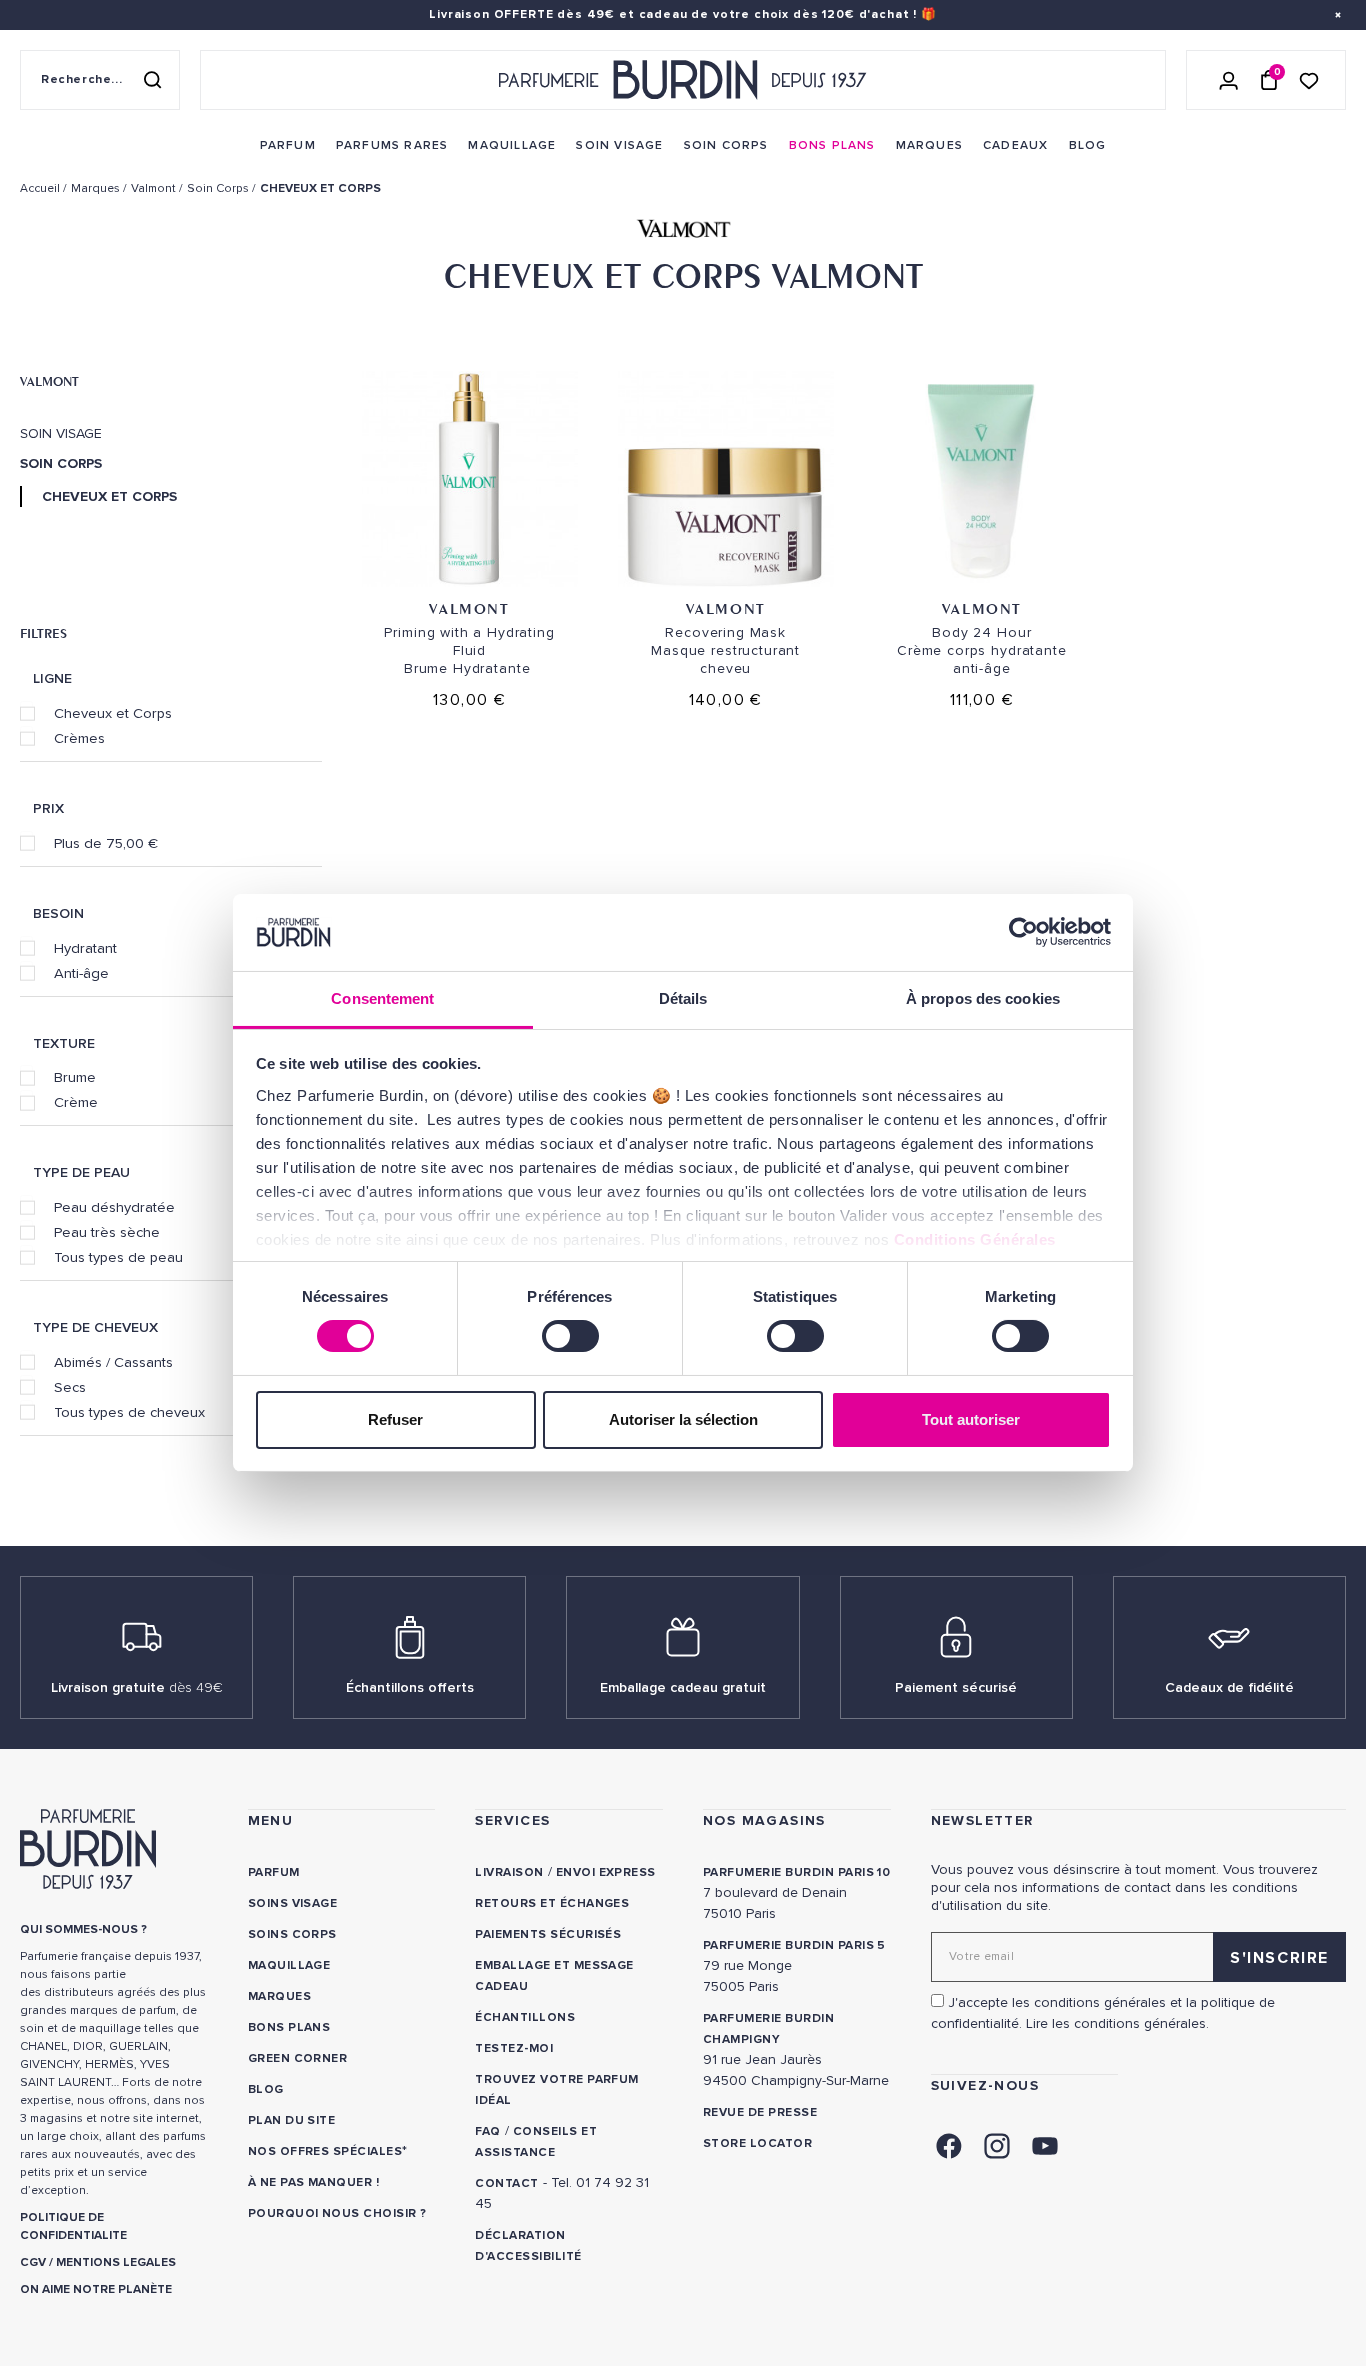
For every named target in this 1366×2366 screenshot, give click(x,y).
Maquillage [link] (289, 1965)
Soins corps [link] (292, 1934)
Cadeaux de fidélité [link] (1229, 1687)
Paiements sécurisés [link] (548, 1934)
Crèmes (79, 738)
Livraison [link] (509, 1872)
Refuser (395, 1419)
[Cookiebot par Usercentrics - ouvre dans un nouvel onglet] (1023, 932)
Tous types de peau (118, 1257)
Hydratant (85, 948)
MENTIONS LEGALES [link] (116, 2262)
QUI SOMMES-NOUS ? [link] (83, 1929)
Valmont (49, 381)
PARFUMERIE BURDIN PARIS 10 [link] (796, 1872)
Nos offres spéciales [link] (325, 2151)
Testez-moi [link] (514, 2048)
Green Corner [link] (298, 2058)
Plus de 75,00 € (106, 843)
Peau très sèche (107, 1232)
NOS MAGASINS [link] (764, 1820)
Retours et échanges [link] (552, 1903)
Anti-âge (81, 973)
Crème (76, 1102)
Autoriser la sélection (683, 1419)
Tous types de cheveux (129, 1412)
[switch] (570, 1336)
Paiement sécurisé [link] (956, 1687)
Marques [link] (279, 1996)
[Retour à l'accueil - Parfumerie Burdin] (683, 80)
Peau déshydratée (114, 1207)
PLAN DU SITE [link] (292, 2120)
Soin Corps (61, 464)
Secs (70, 1387)
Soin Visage (61, 434)
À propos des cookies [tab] (983, 998)
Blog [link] (266, 2089)
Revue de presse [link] (760, 2112)
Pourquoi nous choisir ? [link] (337, 2213)
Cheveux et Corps (113, 713)
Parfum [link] (274, 1872)
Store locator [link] (757, 2143)
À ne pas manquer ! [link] (314, 2182)
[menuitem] (288, 146)
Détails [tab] (683, 998)
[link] (288, 146)
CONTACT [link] (506, 2183)
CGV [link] (33, 2262)
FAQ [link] (487, 2131)
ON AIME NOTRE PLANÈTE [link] (96, 2289)
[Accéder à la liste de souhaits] (1309, 79)
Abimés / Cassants (113, 1362)
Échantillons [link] (525, 2017)
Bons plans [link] (289, 2027)
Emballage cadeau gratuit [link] (683, 1687)
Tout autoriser (971, 1419)
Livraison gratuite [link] (137, 1687)
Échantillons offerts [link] (410, 1687)
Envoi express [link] (606, 1872)
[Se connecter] (1229, 80)
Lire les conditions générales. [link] (1117, 2023)
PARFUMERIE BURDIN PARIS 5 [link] (794, 1945)
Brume (75, 1077)
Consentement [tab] (382, 998)
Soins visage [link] (293, 1903)
